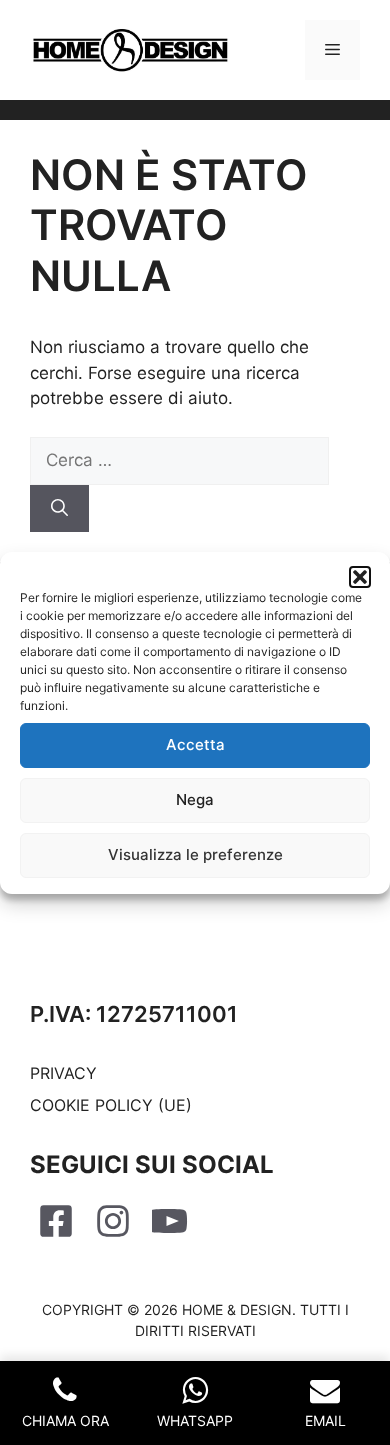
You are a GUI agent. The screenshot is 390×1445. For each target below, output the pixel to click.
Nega (195, 799)
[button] (360, 577)
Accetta (195, 744)
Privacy (63, 1073)
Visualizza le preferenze (195, 854)
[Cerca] (59, 509)
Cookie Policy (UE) (111, 1105)
